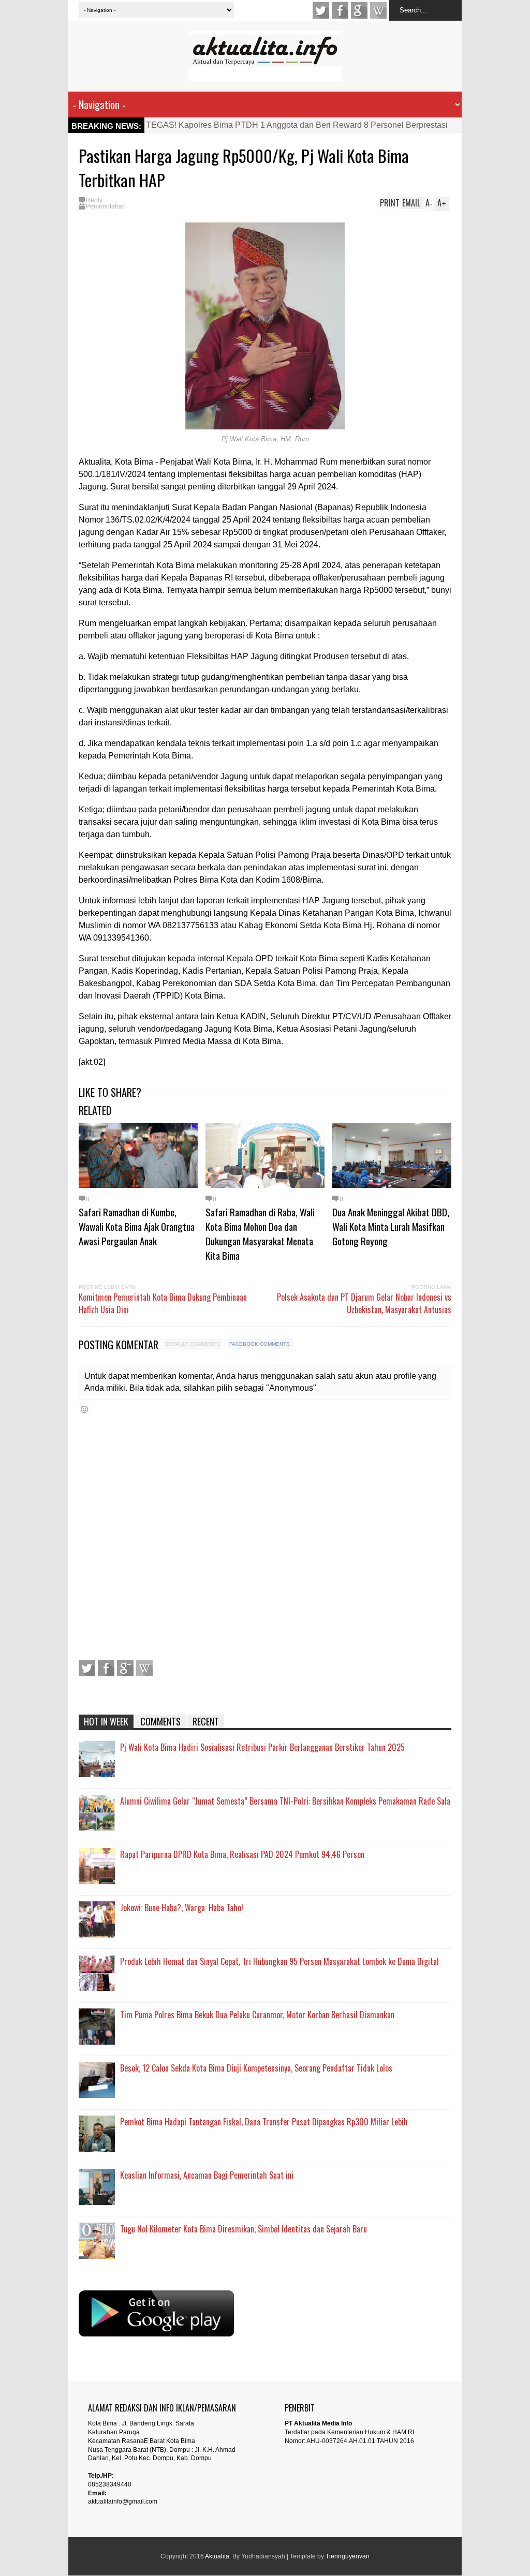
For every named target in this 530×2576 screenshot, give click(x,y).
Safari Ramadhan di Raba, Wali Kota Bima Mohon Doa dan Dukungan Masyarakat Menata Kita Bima (260, 1233)
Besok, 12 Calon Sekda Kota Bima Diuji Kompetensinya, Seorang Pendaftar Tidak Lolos (256, 2068)
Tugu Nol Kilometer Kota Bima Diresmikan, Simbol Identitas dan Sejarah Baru (244, 2229)
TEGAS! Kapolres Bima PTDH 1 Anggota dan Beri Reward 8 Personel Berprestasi (297, 125)
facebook (340, 10)
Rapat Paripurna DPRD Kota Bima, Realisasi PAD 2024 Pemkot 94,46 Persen (242, 1854)
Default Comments (193, 1344)
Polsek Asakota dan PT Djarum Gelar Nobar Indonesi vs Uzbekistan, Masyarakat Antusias (364, 1303)
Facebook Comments (260, 1344)
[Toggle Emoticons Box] (84, 1409)
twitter (321, 10)
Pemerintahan (106, 206)
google (359, 10)
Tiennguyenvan (348, 2556)
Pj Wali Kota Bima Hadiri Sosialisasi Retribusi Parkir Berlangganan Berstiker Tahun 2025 (262, 1747)
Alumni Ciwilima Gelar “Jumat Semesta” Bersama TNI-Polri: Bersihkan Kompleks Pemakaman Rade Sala (285, 1801)
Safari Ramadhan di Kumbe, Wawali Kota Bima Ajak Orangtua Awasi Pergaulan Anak (137, 1226)
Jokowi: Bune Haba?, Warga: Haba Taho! (182, 1908)
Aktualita (217, 2556)
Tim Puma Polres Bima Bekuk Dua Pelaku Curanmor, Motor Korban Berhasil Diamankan (257, 2015)
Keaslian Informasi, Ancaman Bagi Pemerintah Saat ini (207, 2175)
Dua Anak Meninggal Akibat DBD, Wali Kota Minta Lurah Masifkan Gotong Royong (391, 1226)
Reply (94, 200)
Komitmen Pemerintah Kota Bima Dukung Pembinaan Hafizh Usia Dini (163, 1303)
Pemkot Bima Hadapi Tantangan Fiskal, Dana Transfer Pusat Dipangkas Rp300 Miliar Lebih (264, 2122)
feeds (378, 10)
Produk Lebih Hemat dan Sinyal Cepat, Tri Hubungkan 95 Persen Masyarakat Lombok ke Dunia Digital (279, 1961)
